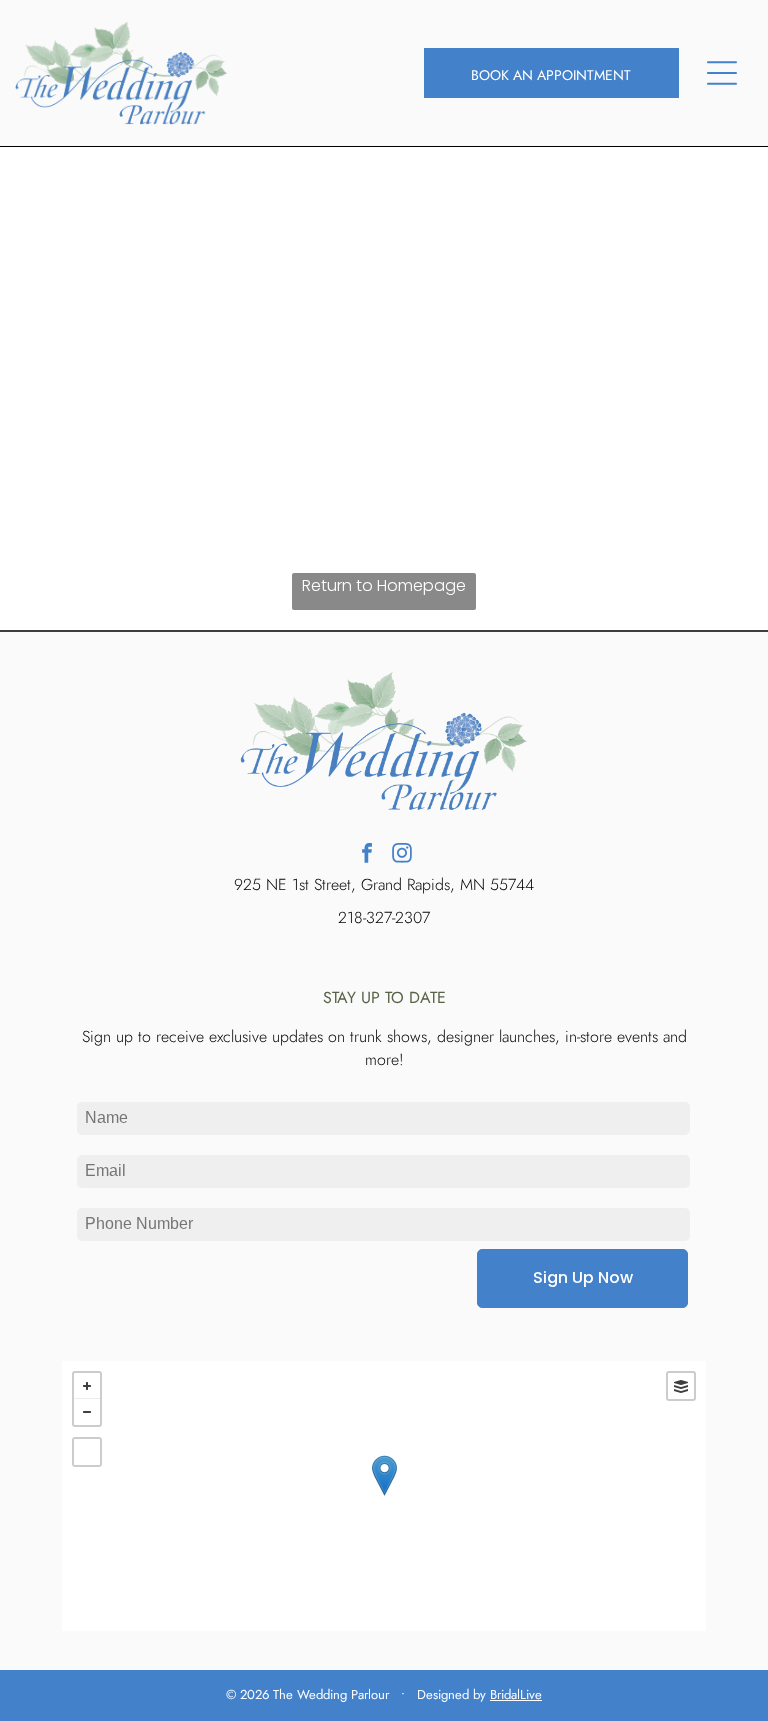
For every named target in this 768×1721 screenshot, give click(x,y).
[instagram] (402, 855)
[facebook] (367, 855)
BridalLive (516, 1694)
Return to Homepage (384, 585)
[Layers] (681, 1386)
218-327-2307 (384, 917)
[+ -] (384, 1496)
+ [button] (87, 1386)
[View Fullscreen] (87, 1452)
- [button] (87, 1412)
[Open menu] (722, 73)
